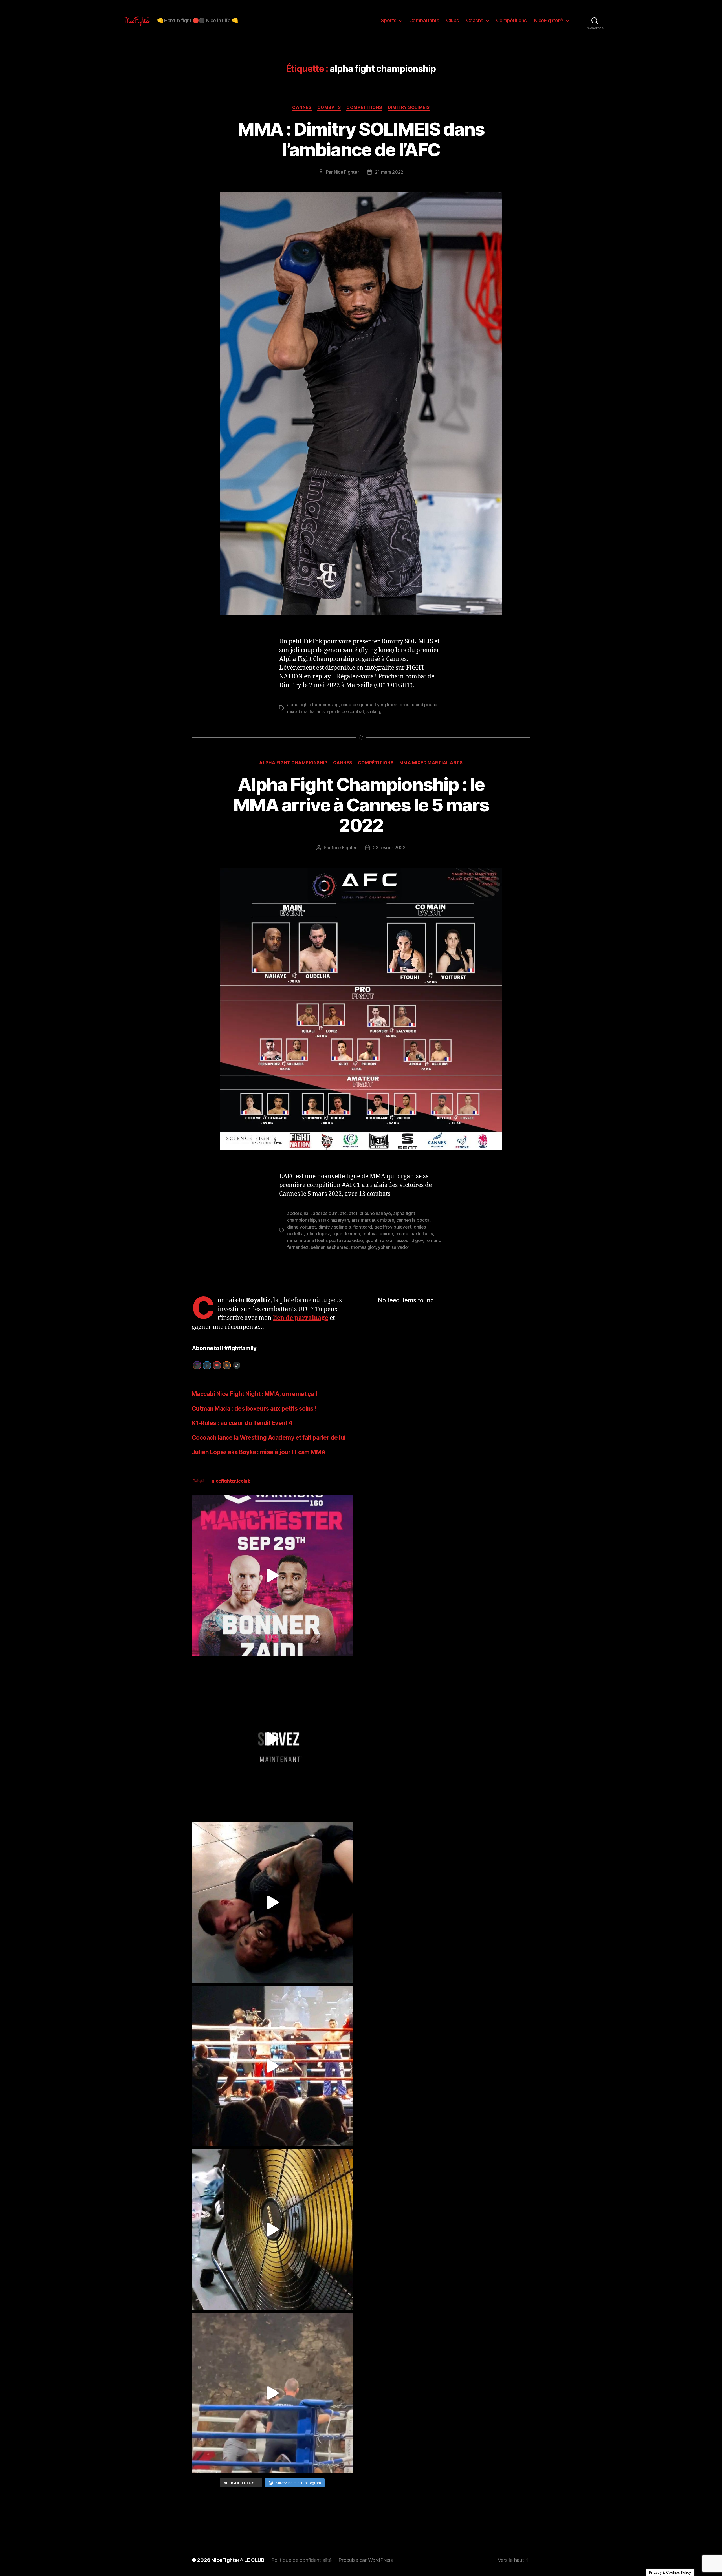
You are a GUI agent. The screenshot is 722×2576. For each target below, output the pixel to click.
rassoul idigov (409, 1240)
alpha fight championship (313, 705)
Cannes (302, 107)
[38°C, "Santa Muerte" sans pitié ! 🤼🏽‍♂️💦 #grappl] (272, 2229)
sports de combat (346, 711)
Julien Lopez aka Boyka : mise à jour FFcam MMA (259, 1452)
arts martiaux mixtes (373, 1220)
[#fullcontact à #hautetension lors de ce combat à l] (272, 2066)
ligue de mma (346, 1234)
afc (343, 1213)
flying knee (386, 705)
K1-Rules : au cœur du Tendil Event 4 (242, 1423)
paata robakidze (346, 1240)
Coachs (475, 20)
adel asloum (325, 1213)
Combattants (424, 20)
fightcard (363, 1227)
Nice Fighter (346, 172)
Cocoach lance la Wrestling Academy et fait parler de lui (269, 1438)
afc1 (353, 1213)
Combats (329, 107)
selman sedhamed (330, 1247)
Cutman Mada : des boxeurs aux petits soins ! (254, 1409)
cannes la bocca (413, 1220)
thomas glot (363, 1247)
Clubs (453, 20)
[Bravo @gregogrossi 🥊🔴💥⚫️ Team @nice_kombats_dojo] (272, 2393)
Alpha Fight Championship (293, 763)
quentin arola (379, 1240)
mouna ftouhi (313, 1240)
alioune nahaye (375, 1213)
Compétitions (511, 20)
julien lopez (318, 1234)
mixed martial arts (306, 711)
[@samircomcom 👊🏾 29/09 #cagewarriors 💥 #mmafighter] (272, 1575)
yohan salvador (394, 1247)
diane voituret (301, 1227)
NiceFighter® (549, 20)
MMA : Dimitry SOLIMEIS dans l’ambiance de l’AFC (361, 139)
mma (292, 1240)
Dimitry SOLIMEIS (409, 107)
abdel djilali (299, 1213)
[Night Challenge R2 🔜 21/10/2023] (272, 1739)
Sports (389, 20)
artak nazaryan (334, 1220)
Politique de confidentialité (301, 2560)
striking (374, 711)
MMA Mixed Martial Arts (431, 763)
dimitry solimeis (335, 1227)
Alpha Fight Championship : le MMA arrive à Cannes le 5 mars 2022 (361, 805)
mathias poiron (378, 1234)
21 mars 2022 (389, 172)
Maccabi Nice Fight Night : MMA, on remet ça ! (254, 1394)
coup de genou (357, 705)
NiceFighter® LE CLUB (238, 2560)
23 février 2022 (389, 848)
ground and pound (419, 705)
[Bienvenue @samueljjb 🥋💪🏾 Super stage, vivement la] (272, 1902)
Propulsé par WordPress (366, 2560)
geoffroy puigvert (393, 1227)
